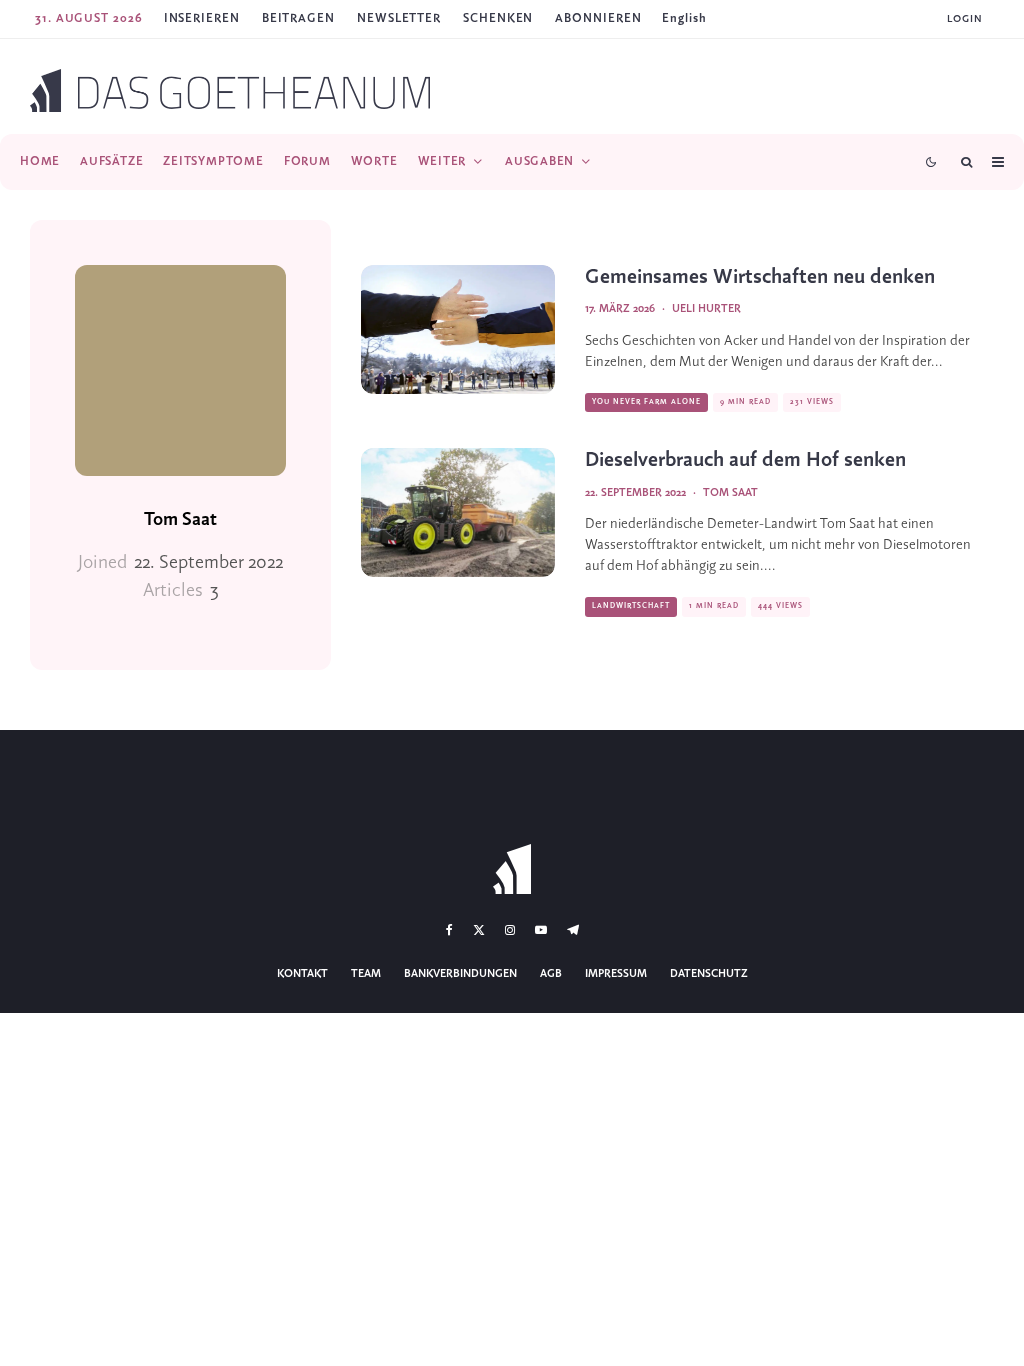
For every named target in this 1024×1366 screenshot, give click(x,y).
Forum (307, 161)
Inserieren (202, 18)
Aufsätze (111, 161)
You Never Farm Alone (646, 402)
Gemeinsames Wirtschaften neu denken (760, 277)
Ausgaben (539, 161)
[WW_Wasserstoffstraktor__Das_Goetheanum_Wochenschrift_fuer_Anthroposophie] (458, 512)
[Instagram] (510, 930)
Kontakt (302, 974)
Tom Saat (180, 520)
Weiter (442, 161)
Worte (374, 161)
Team (366, 974)
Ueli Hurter (706, 309)
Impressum (616, 974)
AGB (551, 974)
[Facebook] (449, 930)
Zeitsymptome (213, 161)
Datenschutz (709, 974)
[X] (479, 930)
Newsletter (399, 18)
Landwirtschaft (631, 606)
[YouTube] (541, 930)
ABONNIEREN (598, 18)
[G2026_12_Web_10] (458, 329)
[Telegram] (573, 930)
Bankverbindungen (460, 974)
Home (40, 161)
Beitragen (298, 18)
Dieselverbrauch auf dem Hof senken (745, 460)
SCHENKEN (498, 18)
